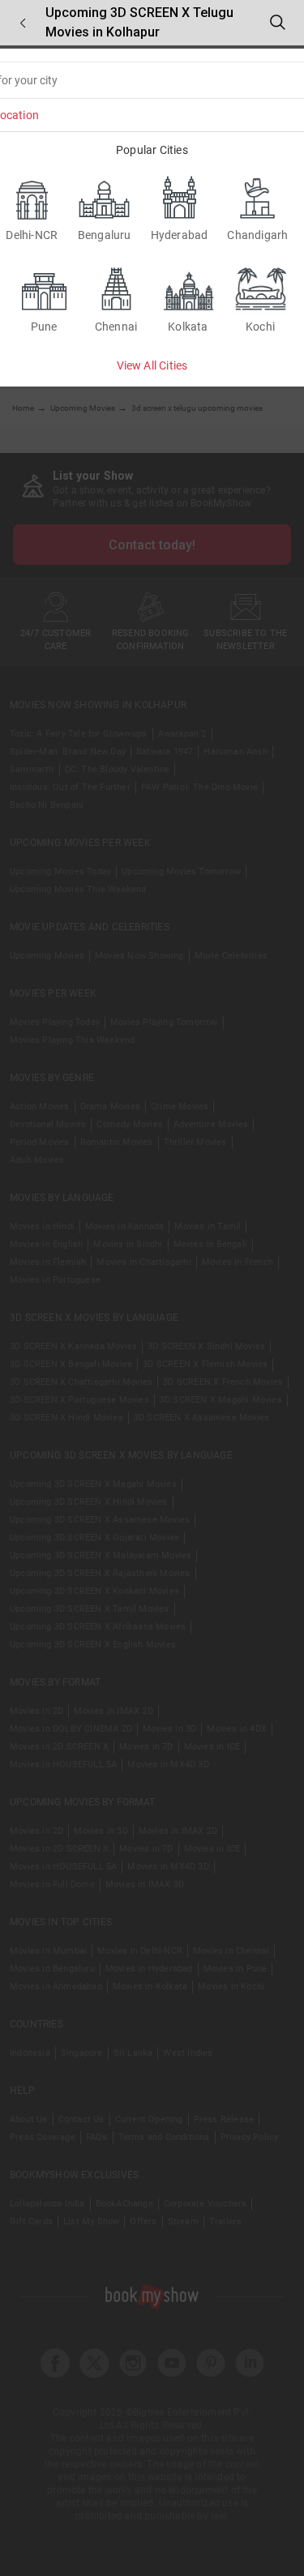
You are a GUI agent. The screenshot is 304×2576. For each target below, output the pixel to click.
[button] (23, 23)
